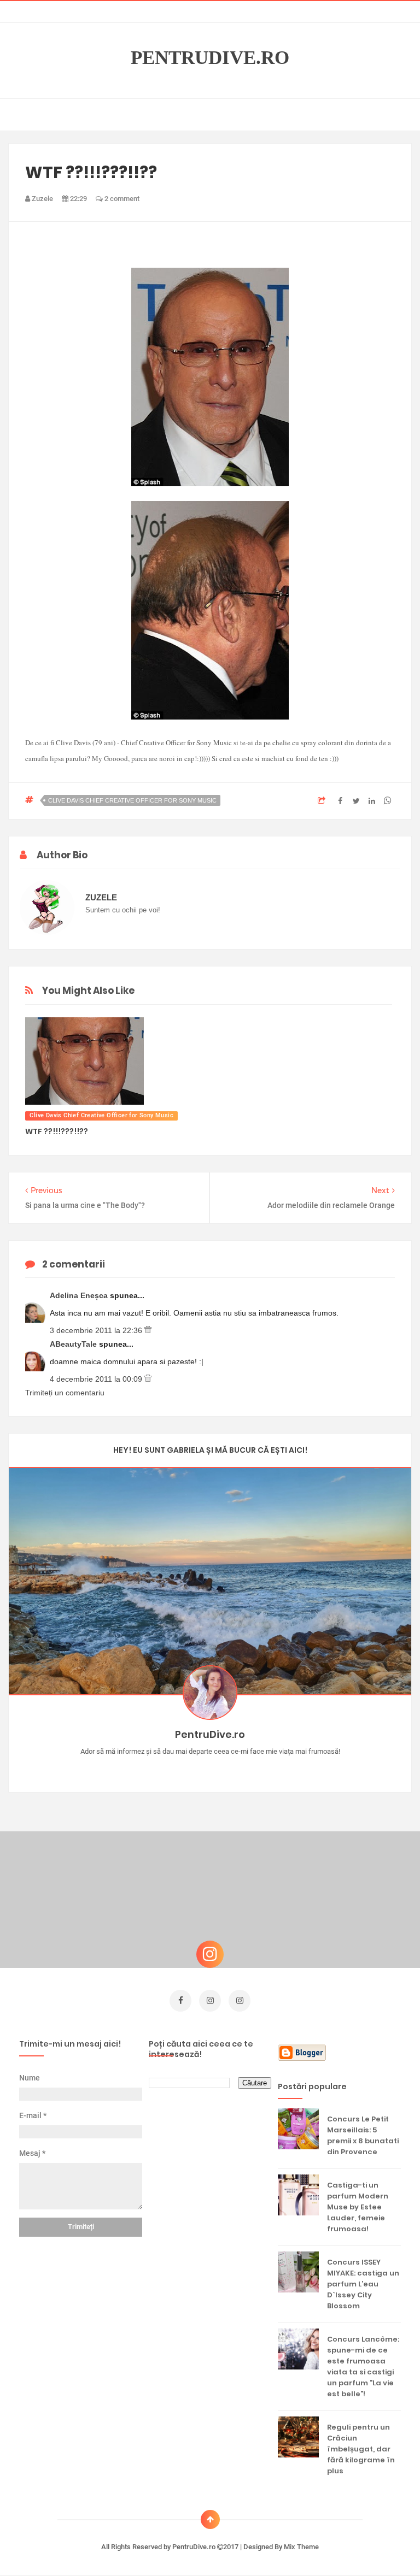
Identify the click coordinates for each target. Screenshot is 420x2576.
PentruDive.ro (210, 58)
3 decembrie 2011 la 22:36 (97, 1330)
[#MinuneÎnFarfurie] (194, 1769)
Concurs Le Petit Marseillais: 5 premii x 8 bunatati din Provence (363, 2135)
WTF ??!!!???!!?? (57, 1131)
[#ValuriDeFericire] (210, 1769)
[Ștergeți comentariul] (148, 1330)
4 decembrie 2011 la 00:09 (97, 1379)
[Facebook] (242, 1769)
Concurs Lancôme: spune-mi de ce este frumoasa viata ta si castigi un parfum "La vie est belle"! (363, 2366)
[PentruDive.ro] (226, 1769)
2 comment (121, 199)
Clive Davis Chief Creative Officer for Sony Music (132, 800)
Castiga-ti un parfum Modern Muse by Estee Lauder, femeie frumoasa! (358, 2207)
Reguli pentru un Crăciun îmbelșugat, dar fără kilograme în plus (361, 2449)
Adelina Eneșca (80, 1295)
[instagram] (210, 2001)
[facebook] (180, 2001)
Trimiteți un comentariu (65, 1393)
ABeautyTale (74, 1344)
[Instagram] (179, 1769)
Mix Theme (301, 2547)
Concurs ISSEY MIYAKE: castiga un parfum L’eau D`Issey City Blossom (363, 2284)
